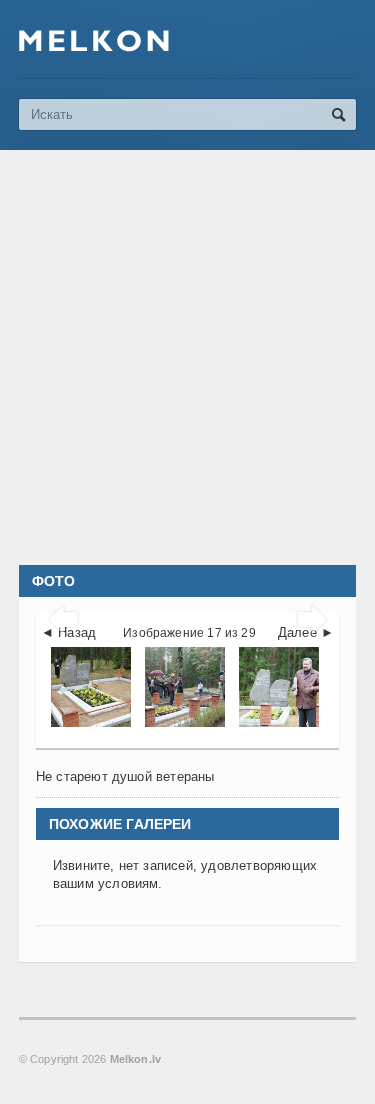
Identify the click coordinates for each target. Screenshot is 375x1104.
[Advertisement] (187, 357)
